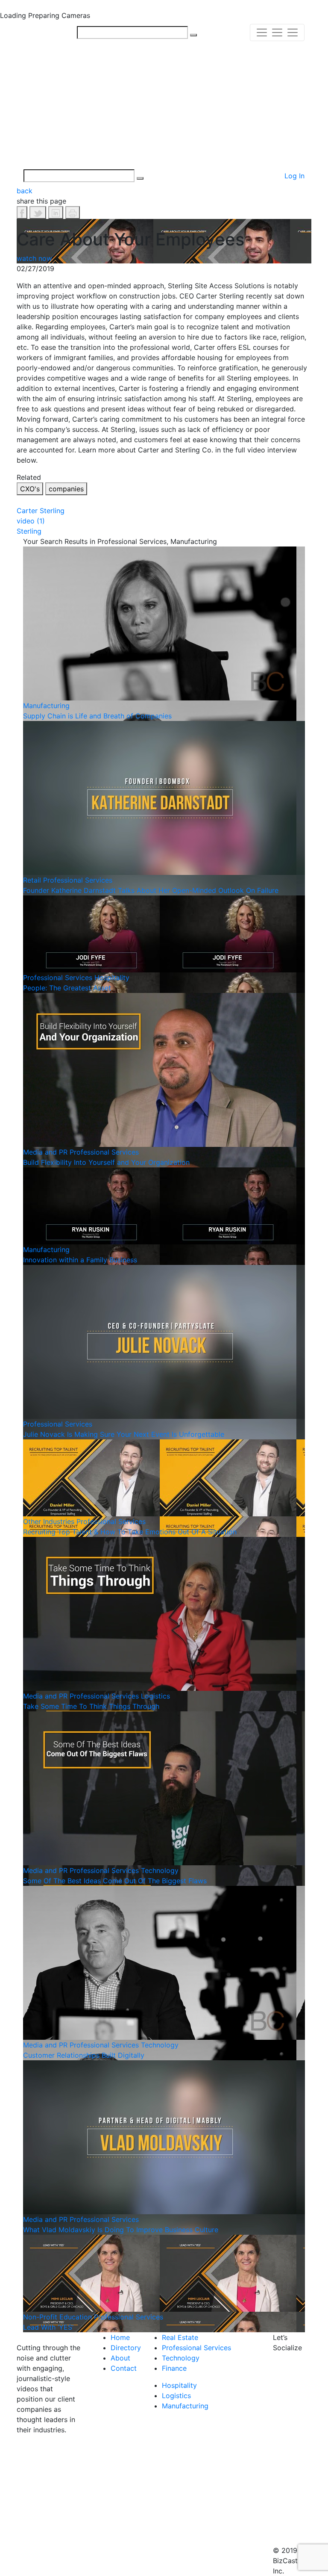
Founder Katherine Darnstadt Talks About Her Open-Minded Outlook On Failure (151, 890)
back (25, 191)
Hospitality (112, 978)
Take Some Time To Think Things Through (91, 1706)
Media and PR (45, 1152)
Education (76, 2317)
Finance (174, 2368)
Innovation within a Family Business (80, 1260)
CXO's (30, 489)
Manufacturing (46, 706)
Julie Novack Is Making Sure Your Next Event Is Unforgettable (124, 1434)
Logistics (155, 1696)
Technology (160, 1870)
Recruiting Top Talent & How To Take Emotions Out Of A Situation (130, 1532)
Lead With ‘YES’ (48, 2327)
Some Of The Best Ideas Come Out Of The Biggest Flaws (115, 1881)
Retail (32, 880)
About (120, 2358)
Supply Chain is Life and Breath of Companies (97, 716)
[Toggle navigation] (277, 32)
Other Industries (49, 1521)
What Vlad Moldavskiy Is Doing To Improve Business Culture (121, 2230)
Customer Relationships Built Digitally (84, 2055)
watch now (34, 258)
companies (66, 489)
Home (120, 2337)
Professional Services (78, 880)
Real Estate (180, 2337)
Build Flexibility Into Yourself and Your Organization (106, 1162)
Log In (294, 176)
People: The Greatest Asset (67, 988)
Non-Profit (40, 2317)
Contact (124, 2368)
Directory (126, 2348)
